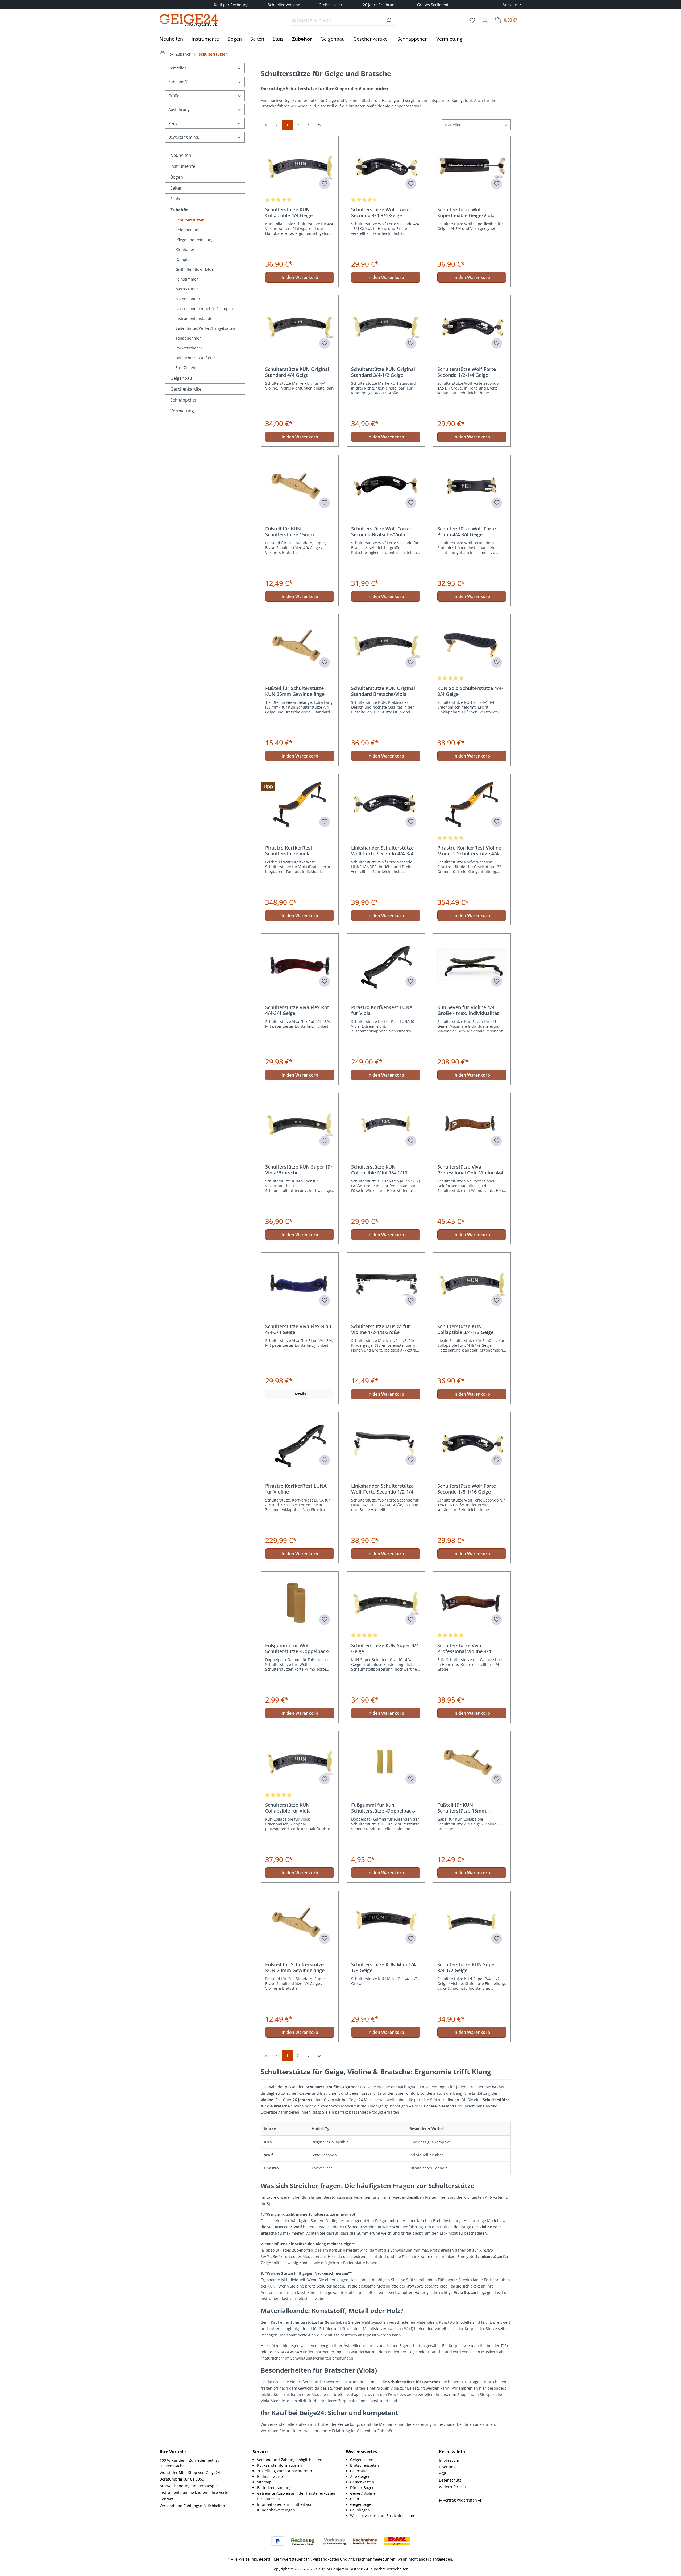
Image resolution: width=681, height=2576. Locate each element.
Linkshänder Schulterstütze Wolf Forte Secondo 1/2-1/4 (382, 1489)
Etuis (175, 199)
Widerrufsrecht (452, 2487)
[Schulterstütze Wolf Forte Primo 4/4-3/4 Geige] (472, 486)
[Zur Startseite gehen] (189, 20)
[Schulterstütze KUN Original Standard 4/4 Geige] (300, 326)
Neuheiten (181, 155)
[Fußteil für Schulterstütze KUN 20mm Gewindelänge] (300, 1922)
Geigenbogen (362, 2504)
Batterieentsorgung (274, 2488)
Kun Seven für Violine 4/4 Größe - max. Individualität (468, 1010)
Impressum (449, 2460)
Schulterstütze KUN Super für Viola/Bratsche (299, 1170)
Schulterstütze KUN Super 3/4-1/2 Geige (467, 1967)
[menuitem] (296, 2460)
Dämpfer (183, 259)
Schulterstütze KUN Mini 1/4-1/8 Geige (384, 1967)
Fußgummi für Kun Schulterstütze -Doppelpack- (383, 1808)
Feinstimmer (187, 279)
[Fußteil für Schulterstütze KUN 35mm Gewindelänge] (300, 645)
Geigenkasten (362, 2482)
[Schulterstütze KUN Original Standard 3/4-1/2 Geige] (386, 326)
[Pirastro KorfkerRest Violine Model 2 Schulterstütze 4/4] (472, 805)
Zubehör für (179, 82)
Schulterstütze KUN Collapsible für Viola (288, 1808)
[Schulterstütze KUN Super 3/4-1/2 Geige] (472, 1922)
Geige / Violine (363, 2493)
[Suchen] (389, 20)
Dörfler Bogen (362, 2488)
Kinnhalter (185, 250)
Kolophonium (188, 230)
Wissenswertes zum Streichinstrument (385, 2516)
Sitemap (264, 2482)
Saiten (177, 188)
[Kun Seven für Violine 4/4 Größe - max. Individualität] (472, 964)
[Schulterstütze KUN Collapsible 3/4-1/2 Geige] (472, 1283)
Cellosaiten (360, 2471)
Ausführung (179, 109)
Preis (173, 123)
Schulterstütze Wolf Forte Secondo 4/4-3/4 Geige (380, 212)
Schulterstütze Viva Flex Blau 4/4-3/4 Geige (298, 1329)
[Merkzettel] (472, 20)
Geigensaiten (362, 2460)
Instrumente (183, 166)
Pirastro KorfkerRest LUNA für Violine (296, 1489)
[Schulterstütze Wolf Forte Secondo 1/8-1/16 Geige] (472, 1443)
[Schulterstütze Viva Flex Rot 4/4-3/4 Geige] (300, 964)
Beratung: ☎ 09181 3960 (182, 2479)
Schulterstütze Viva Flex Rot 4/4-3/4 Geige (297, 1010)
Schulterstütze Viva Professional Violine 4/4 (464, 1648)
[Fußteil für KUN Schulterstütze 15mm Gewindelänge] (300, 486)
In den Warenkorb (300, 277)
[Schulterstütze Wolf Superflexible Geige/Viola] (472, 167)
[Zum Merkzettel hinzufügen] (325, 184)
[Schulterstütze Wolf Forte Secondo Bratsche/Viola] (386, 486)
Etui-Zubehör (187, 368)
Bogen (177, 177)
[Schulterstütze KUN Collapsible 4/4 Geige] (300, 167)
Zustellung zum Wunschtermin (285, 2471)
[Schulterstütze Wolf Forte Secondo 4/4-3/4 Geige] (386, 167)
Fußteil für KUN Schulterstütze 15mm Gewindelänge (290, 532)
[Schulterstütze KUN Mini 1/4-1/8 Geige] (386, 1922)
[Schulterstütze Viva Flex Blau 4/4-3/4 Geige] (300, 1283)
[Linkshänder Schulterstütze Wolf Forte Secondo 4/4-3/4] (386, 805)
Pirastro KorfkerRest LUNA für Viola (382, 1010)
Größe (174, 96)
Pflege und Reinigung (195, 240)
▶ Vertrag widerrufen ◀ (460, 2500)
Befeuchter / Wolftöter (195, 358)
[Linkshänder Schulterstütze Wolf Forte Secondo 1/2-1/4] (386, 1443)
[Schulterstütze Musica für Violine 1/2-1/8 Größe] (386, 1283)
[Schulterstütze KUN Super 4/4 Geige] (386, 1603)
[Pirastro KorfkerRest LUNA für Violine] (300, 1443)
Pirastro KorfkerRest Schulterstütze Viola (289, 851)
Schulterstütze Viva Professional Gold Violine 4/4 (470, 1170)
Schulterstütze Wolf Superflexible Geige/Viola (466, 212)
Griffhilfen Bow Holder (195, 269)
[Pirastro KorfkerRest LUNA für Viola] (386, 964)
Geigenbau (181, 378)
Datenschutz (450, 2480)
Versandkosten (326, 2559)
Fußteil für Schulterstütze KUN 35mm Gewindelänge (295, 691)
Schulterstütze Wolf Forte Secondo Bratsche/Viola (380, 532)
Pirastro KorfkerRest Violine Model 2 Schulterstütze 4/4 (469, 851)
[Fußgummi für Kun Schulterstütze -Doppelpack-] (386, 1762)
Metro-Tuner (187, 289)
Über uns (447, 2467)
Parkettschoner (189, 348)
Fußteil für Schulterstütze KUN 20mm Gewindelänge (295, 1967)
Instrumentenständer (195, 318)
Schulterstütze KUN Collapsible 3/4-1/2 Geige (465, 1329)
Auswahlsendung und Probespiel (189, 2486)
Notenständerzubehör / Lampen (204, 309)
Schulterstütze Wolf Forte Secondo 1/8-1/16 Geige (467, 1489)
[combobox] (336, 20)
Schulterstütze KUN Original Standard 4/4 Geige (297, 372)
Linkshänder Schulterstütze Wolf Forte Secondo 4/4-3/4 (382, 851)
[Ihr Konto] (485, 20)
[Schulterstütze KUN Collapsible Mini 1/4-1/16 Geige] (386, 1124)
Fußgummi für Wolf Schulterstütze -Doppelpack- (297, 1648)
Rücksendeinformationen (279, 2465)
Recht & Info (452, 2452)
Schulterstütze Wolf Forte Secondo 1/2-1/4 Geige (467, 372)
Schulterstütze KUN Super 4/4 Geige (385, 1648)
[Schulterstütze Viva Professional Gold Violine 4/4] (472, 1124)
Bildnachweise (270, 2476)
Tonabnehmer (188, 338)
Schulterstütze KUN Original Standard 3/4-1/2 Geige (383, 372)
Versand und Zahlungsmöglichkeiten (192, 2506)
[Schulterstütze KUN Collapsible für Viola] (300, 1762)
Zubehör (179, 210)
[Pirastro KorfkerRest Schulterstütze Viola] (300, 805)
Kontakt (166, 2499)
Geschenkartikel (186, 389)
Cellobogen (360, 2510)
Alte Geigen (360, 2476)
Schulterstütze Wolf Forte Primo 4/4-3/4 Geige (467, 532)
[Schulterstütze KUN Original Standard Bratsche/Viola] (386, 645)
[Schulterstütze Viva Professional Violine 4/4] (472, 1603)
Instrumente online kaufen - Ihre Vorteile (196, 2492)
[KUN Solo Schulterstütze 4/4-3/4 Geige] (472, 645)
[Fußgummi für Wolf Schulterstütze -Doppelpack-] (300, 1603)
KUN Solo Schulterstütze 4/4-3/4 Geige (470, 691)
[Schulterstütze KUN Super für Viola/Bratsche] (300, 1124)
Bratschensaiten (365, 2465)
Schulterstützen (190, 220)
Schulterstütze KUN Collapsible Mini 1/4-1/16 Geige (379, 1170)
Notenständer (188, 299)
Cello (354, 2499)
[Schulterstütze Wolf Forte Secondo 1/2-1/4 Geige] (472, 326)
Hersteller (177, 68)
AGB (443, 2473)
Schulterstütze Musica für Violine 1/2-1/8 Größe (381, 1329)
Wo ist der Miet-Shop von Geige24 (190, 2472)
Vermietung (182, 411)
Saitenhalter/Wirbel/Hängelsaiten (205, 328)
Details (300, 1394)
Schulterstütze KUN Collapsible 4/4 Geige (289, 212)
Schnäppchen (184, 400)
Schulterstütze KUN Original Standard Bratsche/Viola (383, 691)
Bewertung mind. (184, 137)
